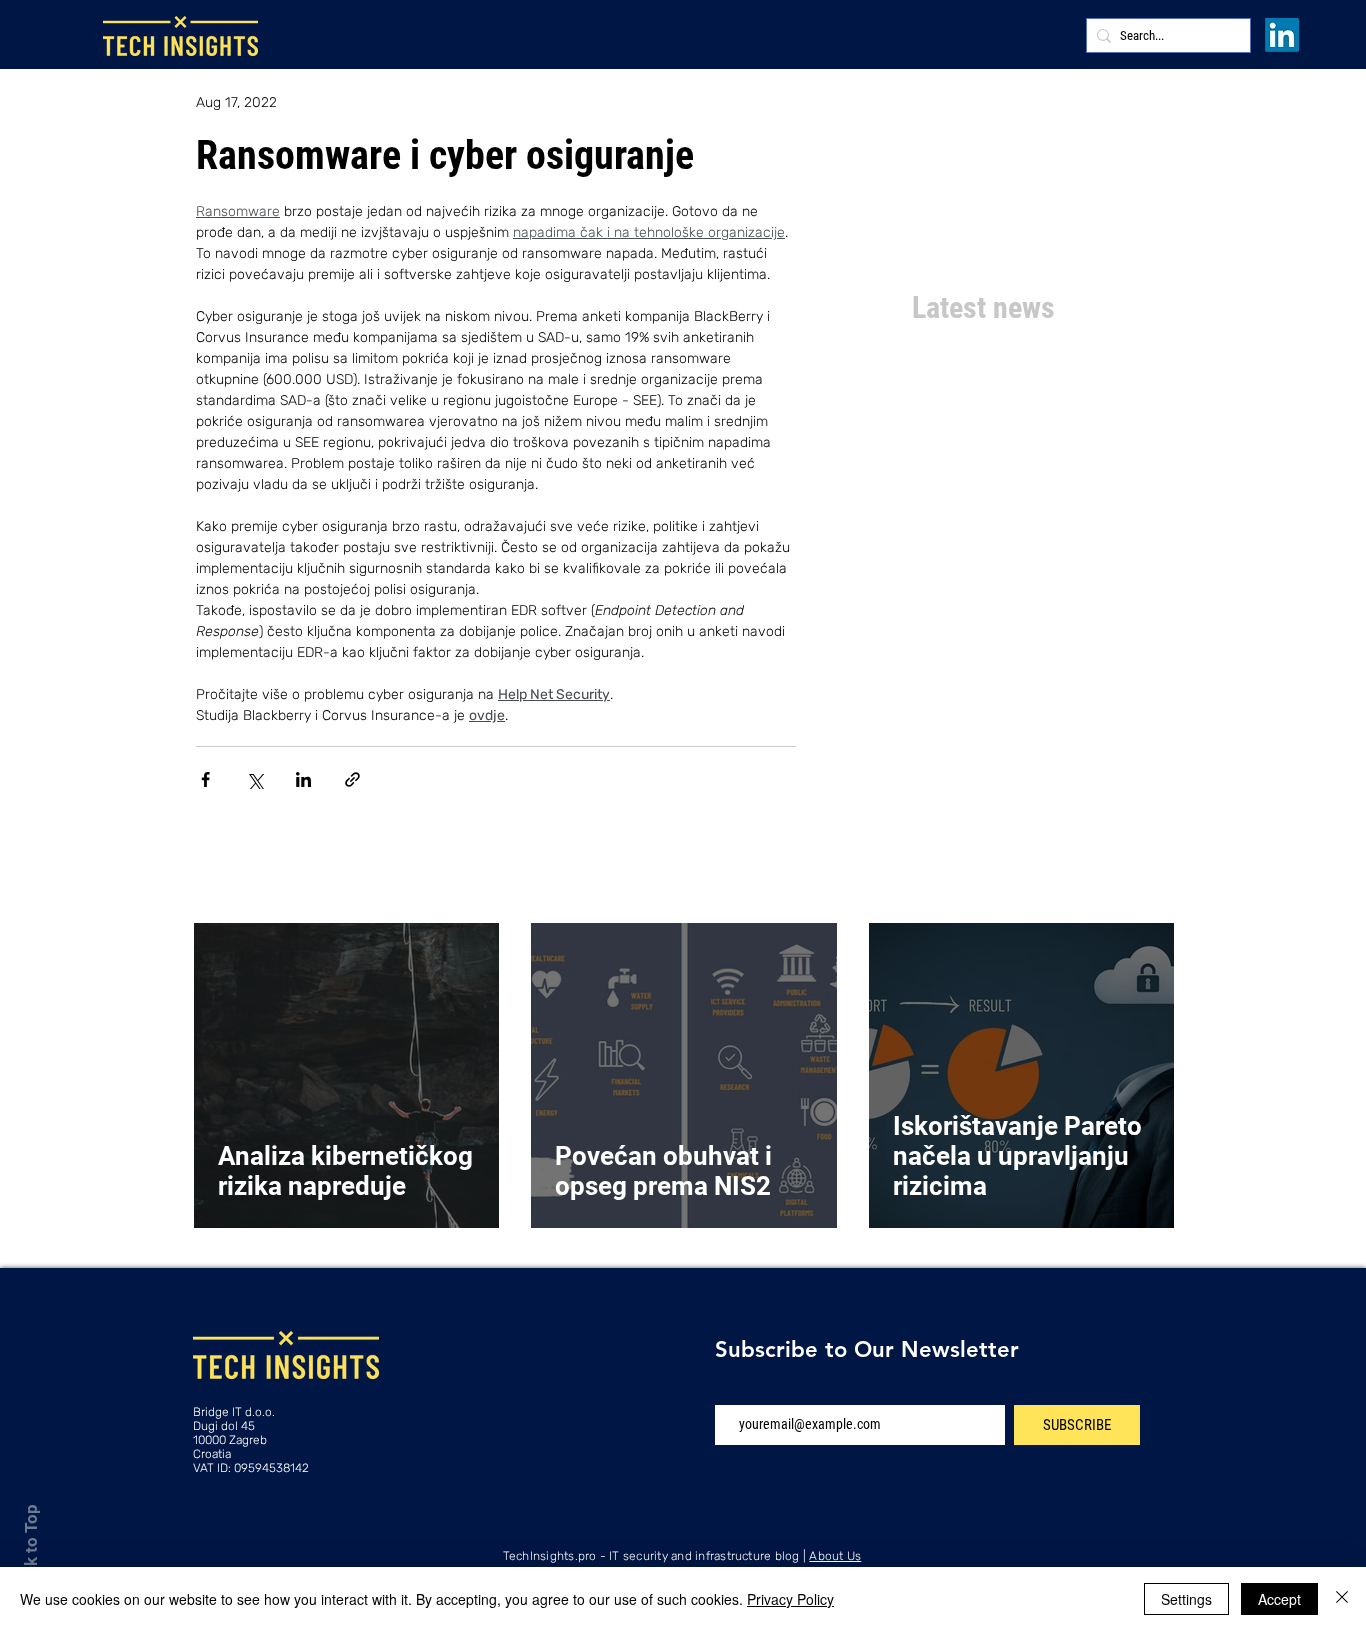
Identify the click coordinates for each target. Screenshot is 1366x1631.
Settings (1186, 1599)
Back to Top (31, 1549)
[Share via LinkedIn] (303, 779)
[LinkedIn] (1282, 35)
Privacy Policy (790, 1599)
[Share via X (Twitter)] (254, 779)
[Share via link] (352, 779)
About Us (835, 1556)
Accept (1279, 1599)
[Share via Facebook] (205, 779)
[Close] (1342, 1599)
